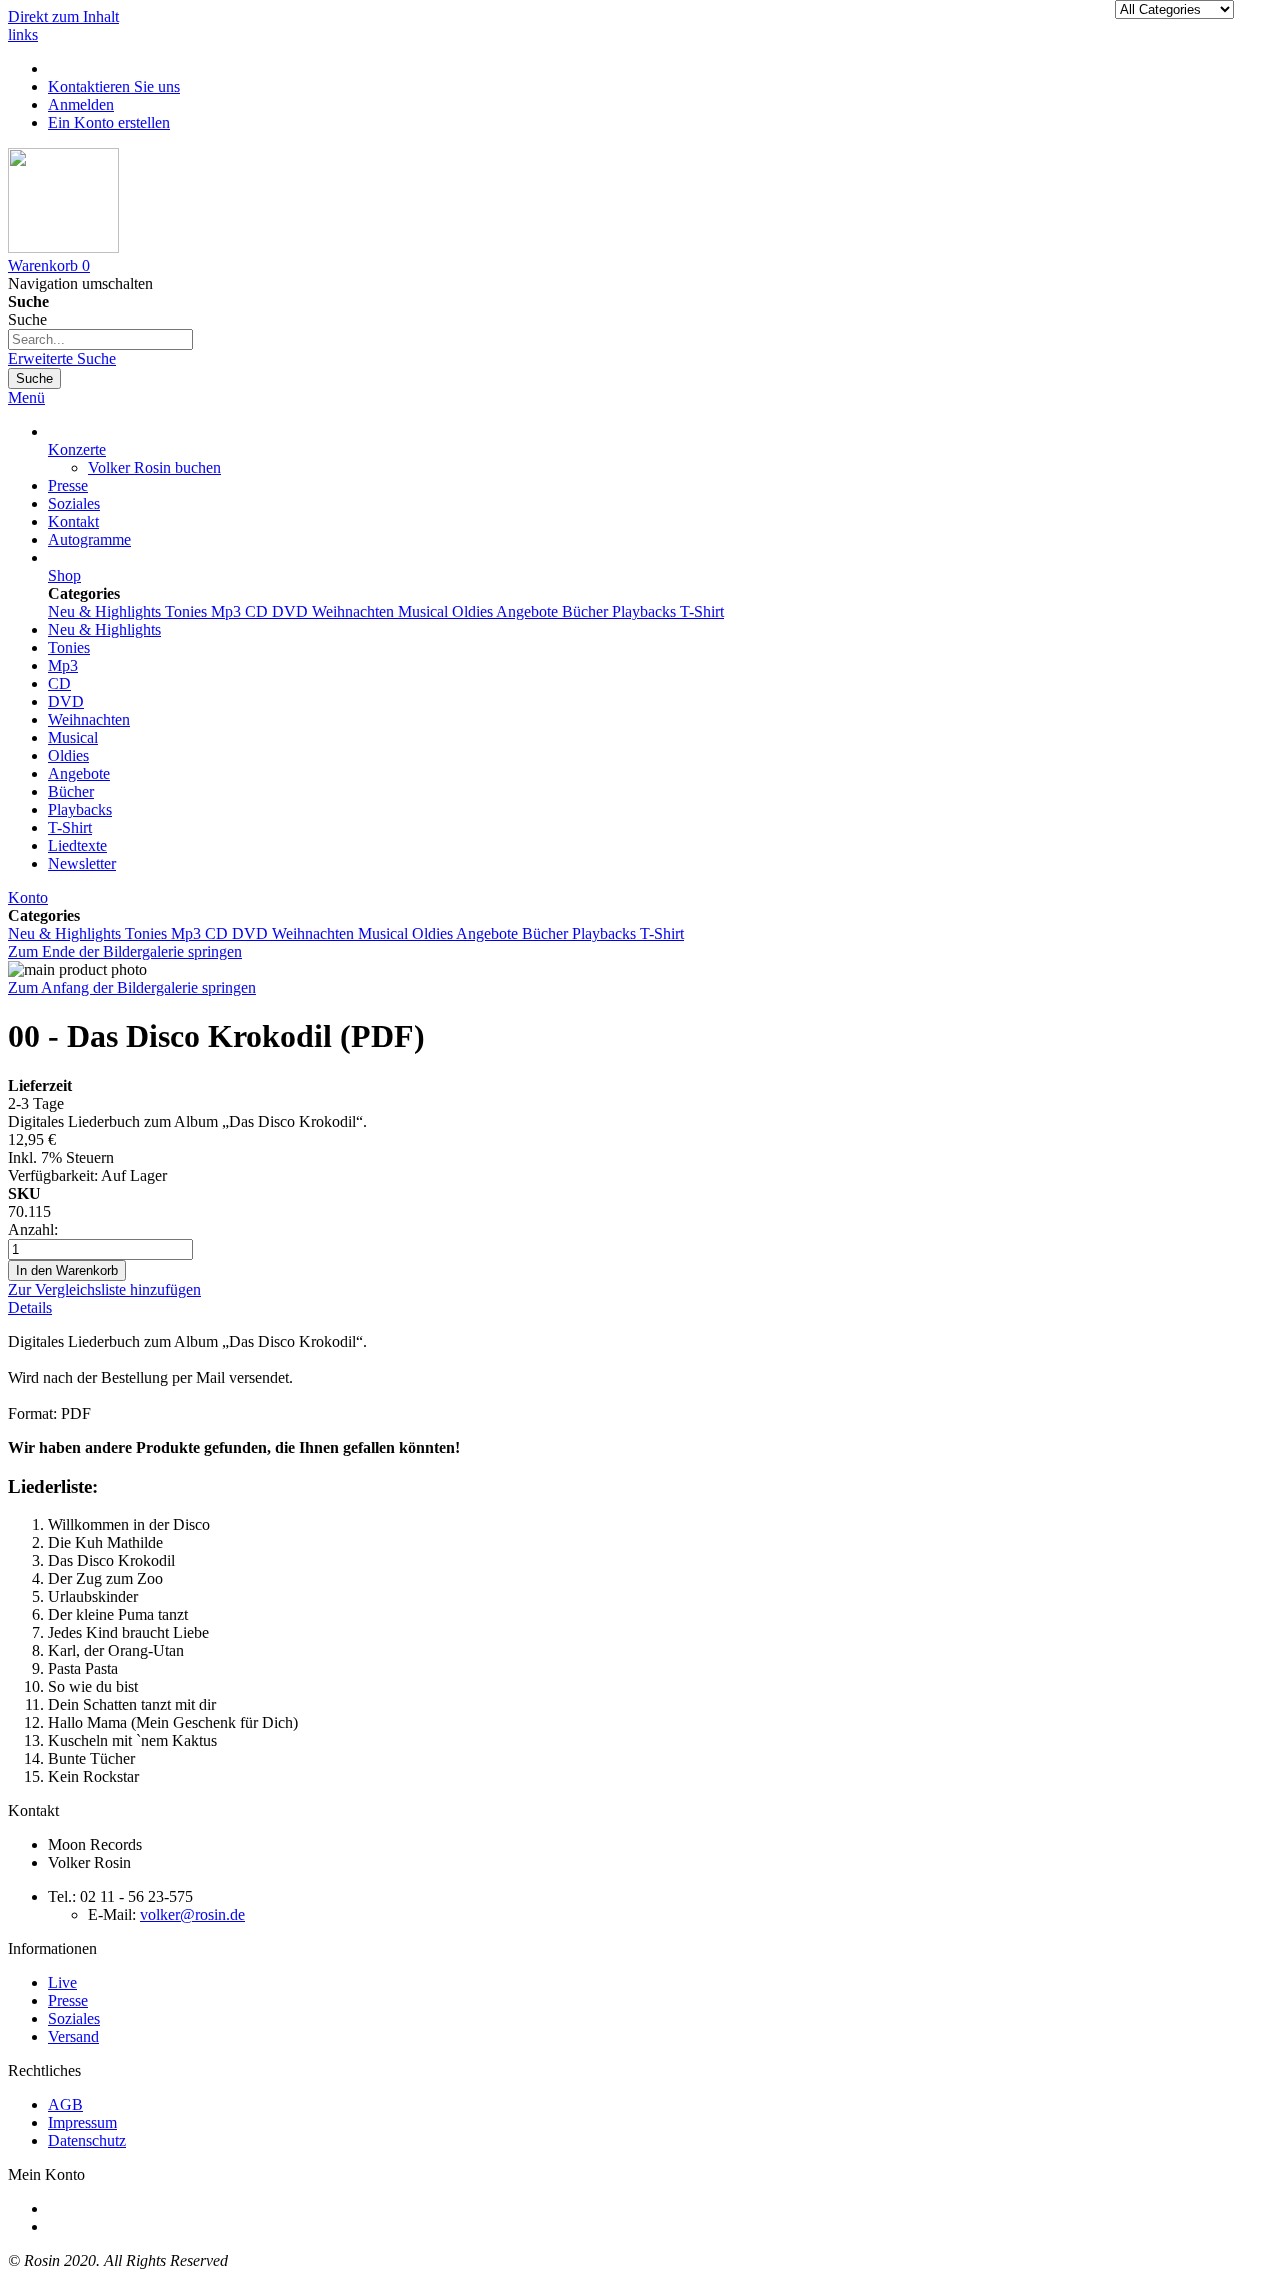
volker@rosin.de (192, 1914)
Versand (73, 2036)
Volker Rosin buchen (154, 467)
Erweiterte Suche (62, 358)
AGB (65, 2104)
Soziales (74, 503)
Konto (28, 897)
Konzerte (77, 449)
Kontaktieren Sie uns (114, 86)
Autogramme (89, 539)
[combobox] (100, 339)
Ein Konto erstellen (109, 122)
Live (62, 1982)
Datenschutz (87, 2140)
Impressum (82, 2122)
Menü (26, 397)
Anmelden (81, 104)
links (23, 34)
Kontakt (73, 521)
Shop (64, 575)
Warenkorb (83, 2226)
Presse (68, 485)
